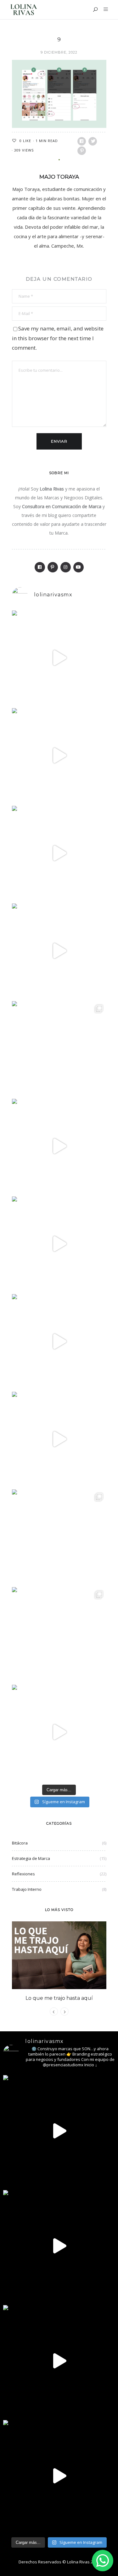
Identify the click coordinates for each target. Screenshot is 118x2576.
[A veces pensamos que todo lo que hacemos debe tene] (59, 1048)
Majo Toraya (59, 177)
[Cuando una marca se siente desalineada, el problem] (59, 1146)
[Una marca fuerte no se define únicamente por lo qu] (59, 1244)
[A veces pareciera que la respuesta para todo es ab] (59, 1537)
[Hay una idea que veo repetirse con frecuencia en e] (59, 1439)
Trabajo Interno (27, 1889)
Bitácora (20, 1843)
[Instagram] (66, 567)
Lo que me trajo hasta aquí (59, 1998)
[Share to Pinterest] (82, 151)
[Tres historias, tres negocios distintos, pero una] (59, 755)
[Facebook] (40, 567)
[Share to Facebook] (82, 141)
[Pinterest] (53, 567)
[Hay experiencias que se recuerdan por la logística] (59, 1732)
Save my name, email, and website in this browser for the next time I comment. (58, 338)
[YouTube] (79, 567)
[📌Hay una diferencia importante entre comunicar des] (59, 1341)
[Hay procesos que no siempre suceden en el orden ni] (59, 658)
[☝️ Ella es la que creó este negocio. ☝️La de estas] (59, 1634)
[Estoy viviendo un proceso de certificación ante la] (59, 951)
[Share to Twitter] (93, 141)
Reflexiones (23, 1874)
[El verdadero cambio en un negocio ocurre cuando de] (59, 853)
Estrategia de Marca (31, 1858)
